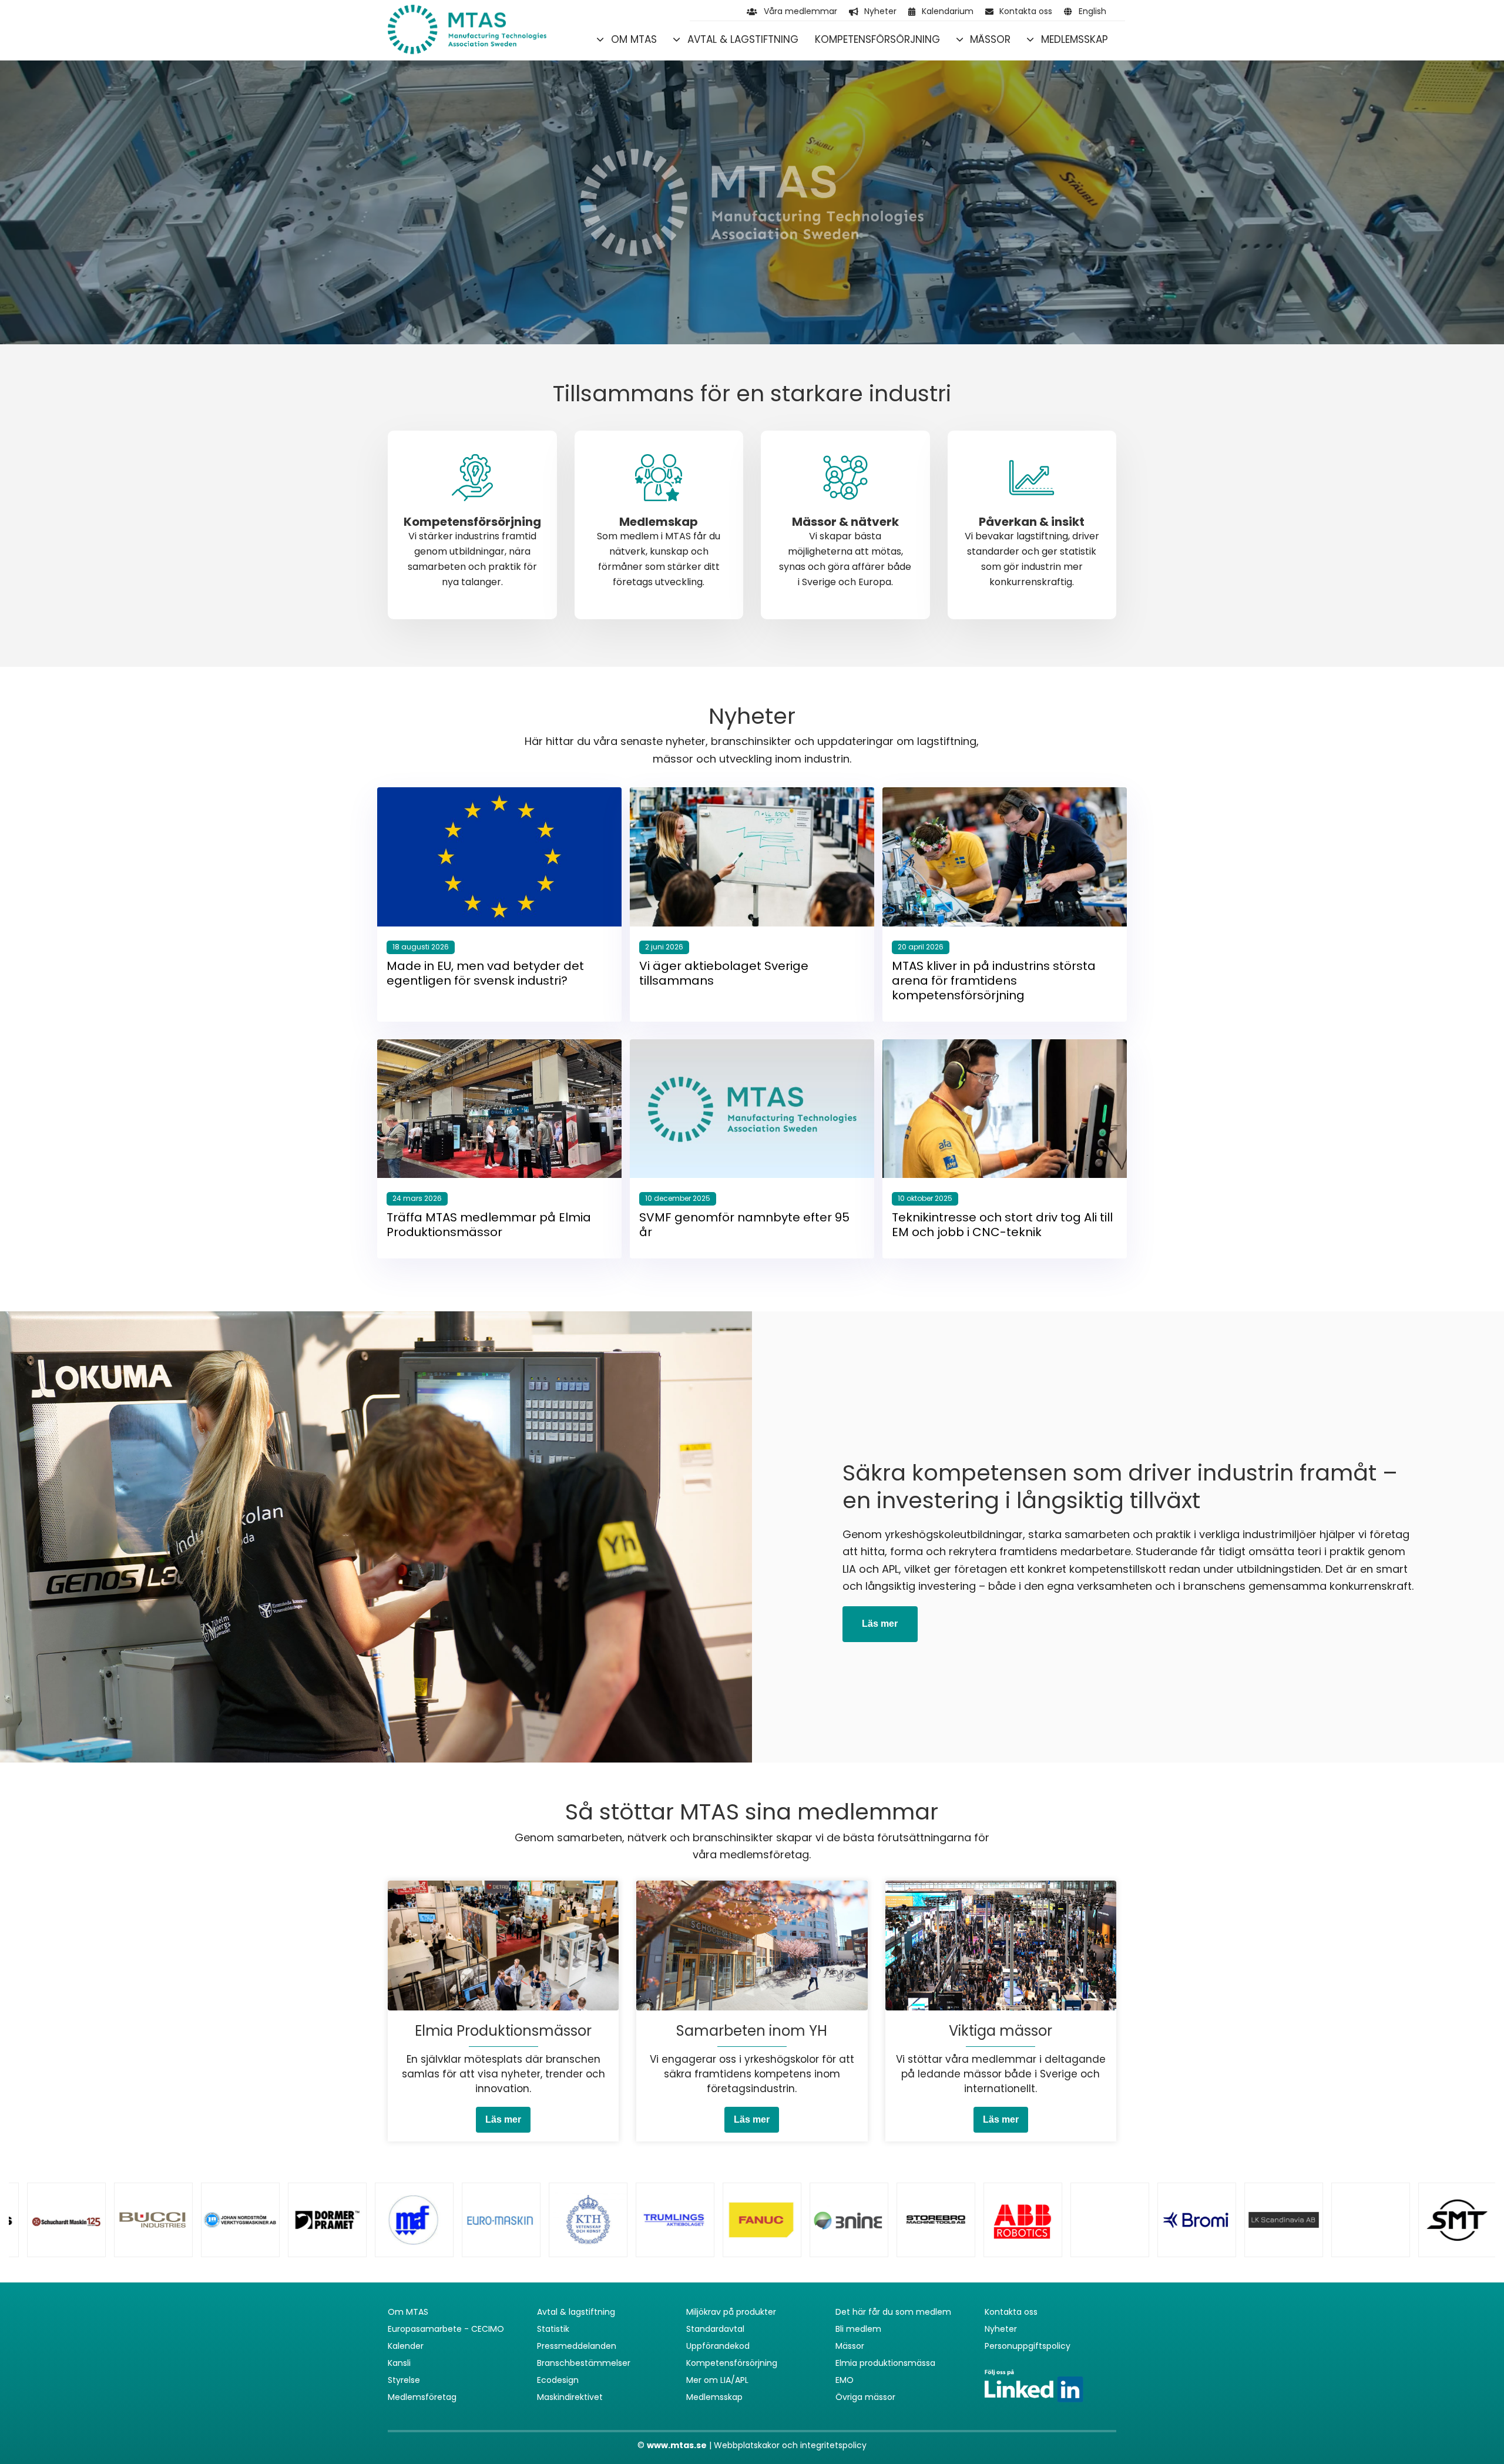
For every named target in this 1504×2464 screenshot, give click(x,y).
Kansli (399, 2363)
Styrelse (404, 2380)
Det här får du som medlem (893, 2312)
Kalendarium (948, 11)
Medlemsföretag (422, 2397)
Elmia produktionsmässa (885, 2363)
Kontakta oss (1026, 11)
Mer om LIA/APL (717, 2380)
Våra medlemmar (800, 11)
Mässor (990, 39)
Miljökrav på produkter (731, 2312)
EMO (845, 2380)
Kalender (406, 2346)
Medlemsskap (1075, 39)
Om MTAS (634, 39)
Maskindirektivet (570, 2397)
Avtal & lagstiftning (743, 39)
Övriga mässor (865, 2397)
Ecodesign (558, 2380)
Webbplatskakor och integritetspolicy (790, 2445)
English (1092, 11)
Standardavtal (715, 2329)
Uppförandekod (718, 2346)
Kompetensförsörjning (877, 39)
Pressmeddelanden (577, 2346)
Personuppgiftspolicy (1028, 2346)
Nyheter (880, 11)
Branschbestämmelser (584, 2363)
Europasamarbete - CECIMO (446, 2329)
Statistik (553, 2329)
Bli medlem (858, 2329)
